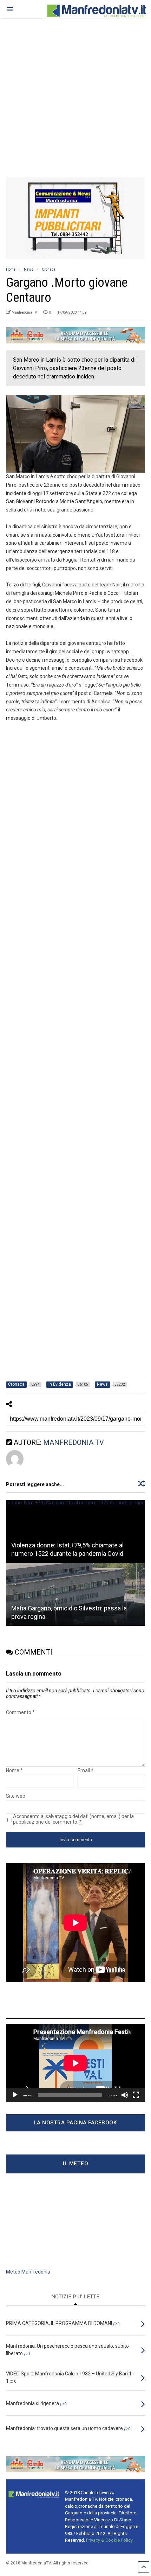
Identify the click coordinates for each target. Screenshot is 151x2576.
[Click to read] (75, 1531)
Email (86, 1770)
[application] (75, 2063)
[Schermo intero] (136, 2095)
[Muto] (125, 2095)
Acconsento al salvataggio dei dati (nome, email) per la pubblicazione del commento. (73, 1819)
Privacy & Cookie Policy (109, 2540)
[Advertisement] (75, 95)
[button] (10, 9)
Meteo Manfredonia (28, 2272)
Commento (20, 1712)
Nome (14, 1770)
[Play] (15, 2095)
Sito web (16, 1796)
